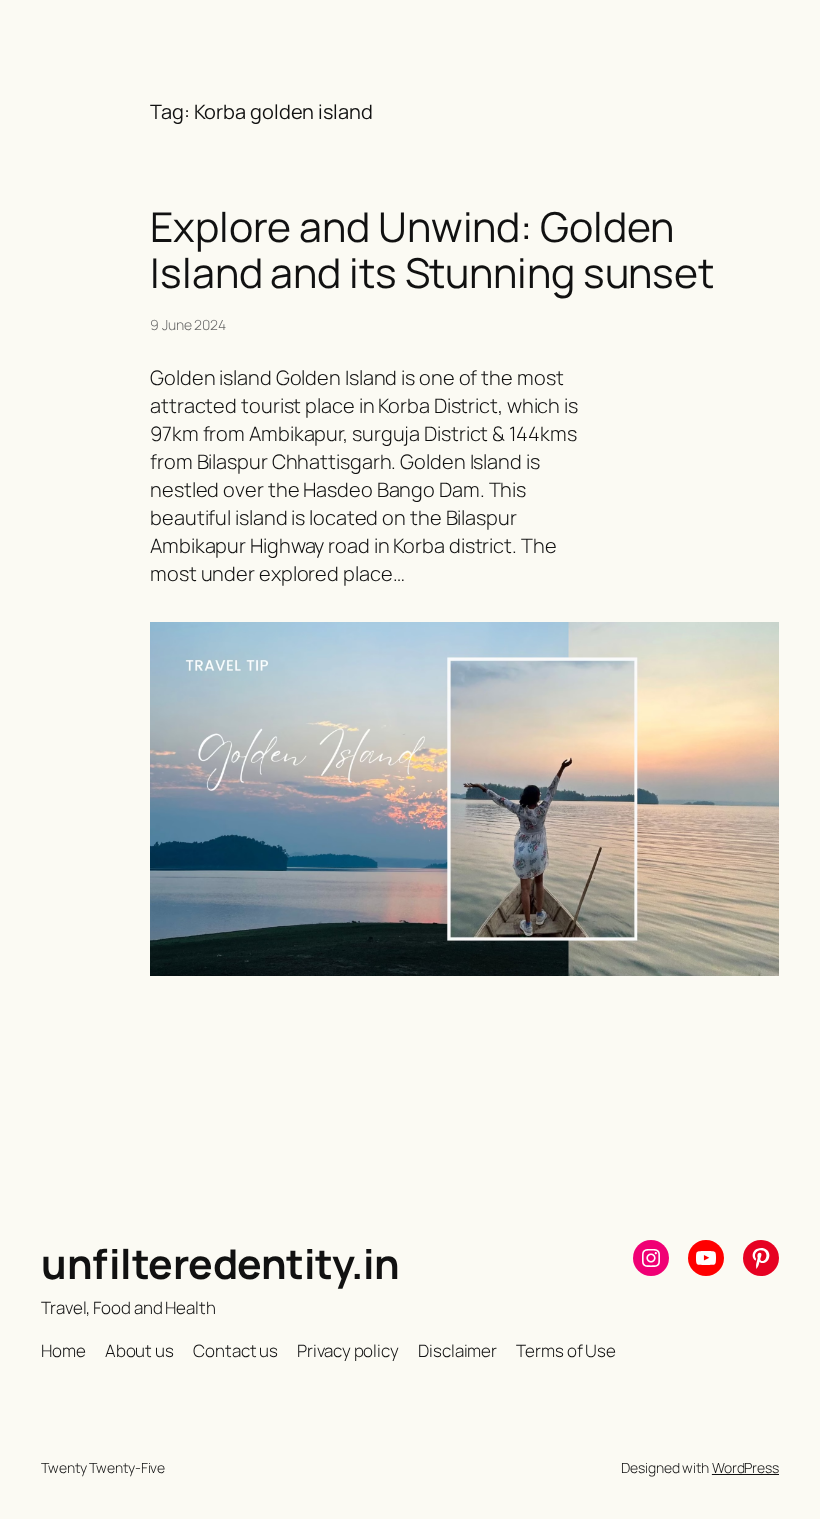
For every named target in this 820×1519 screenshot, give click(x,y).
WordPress (745, 1467)
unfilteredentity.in (220, 1263)
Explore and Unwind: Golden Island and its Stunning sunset (432, 249)
